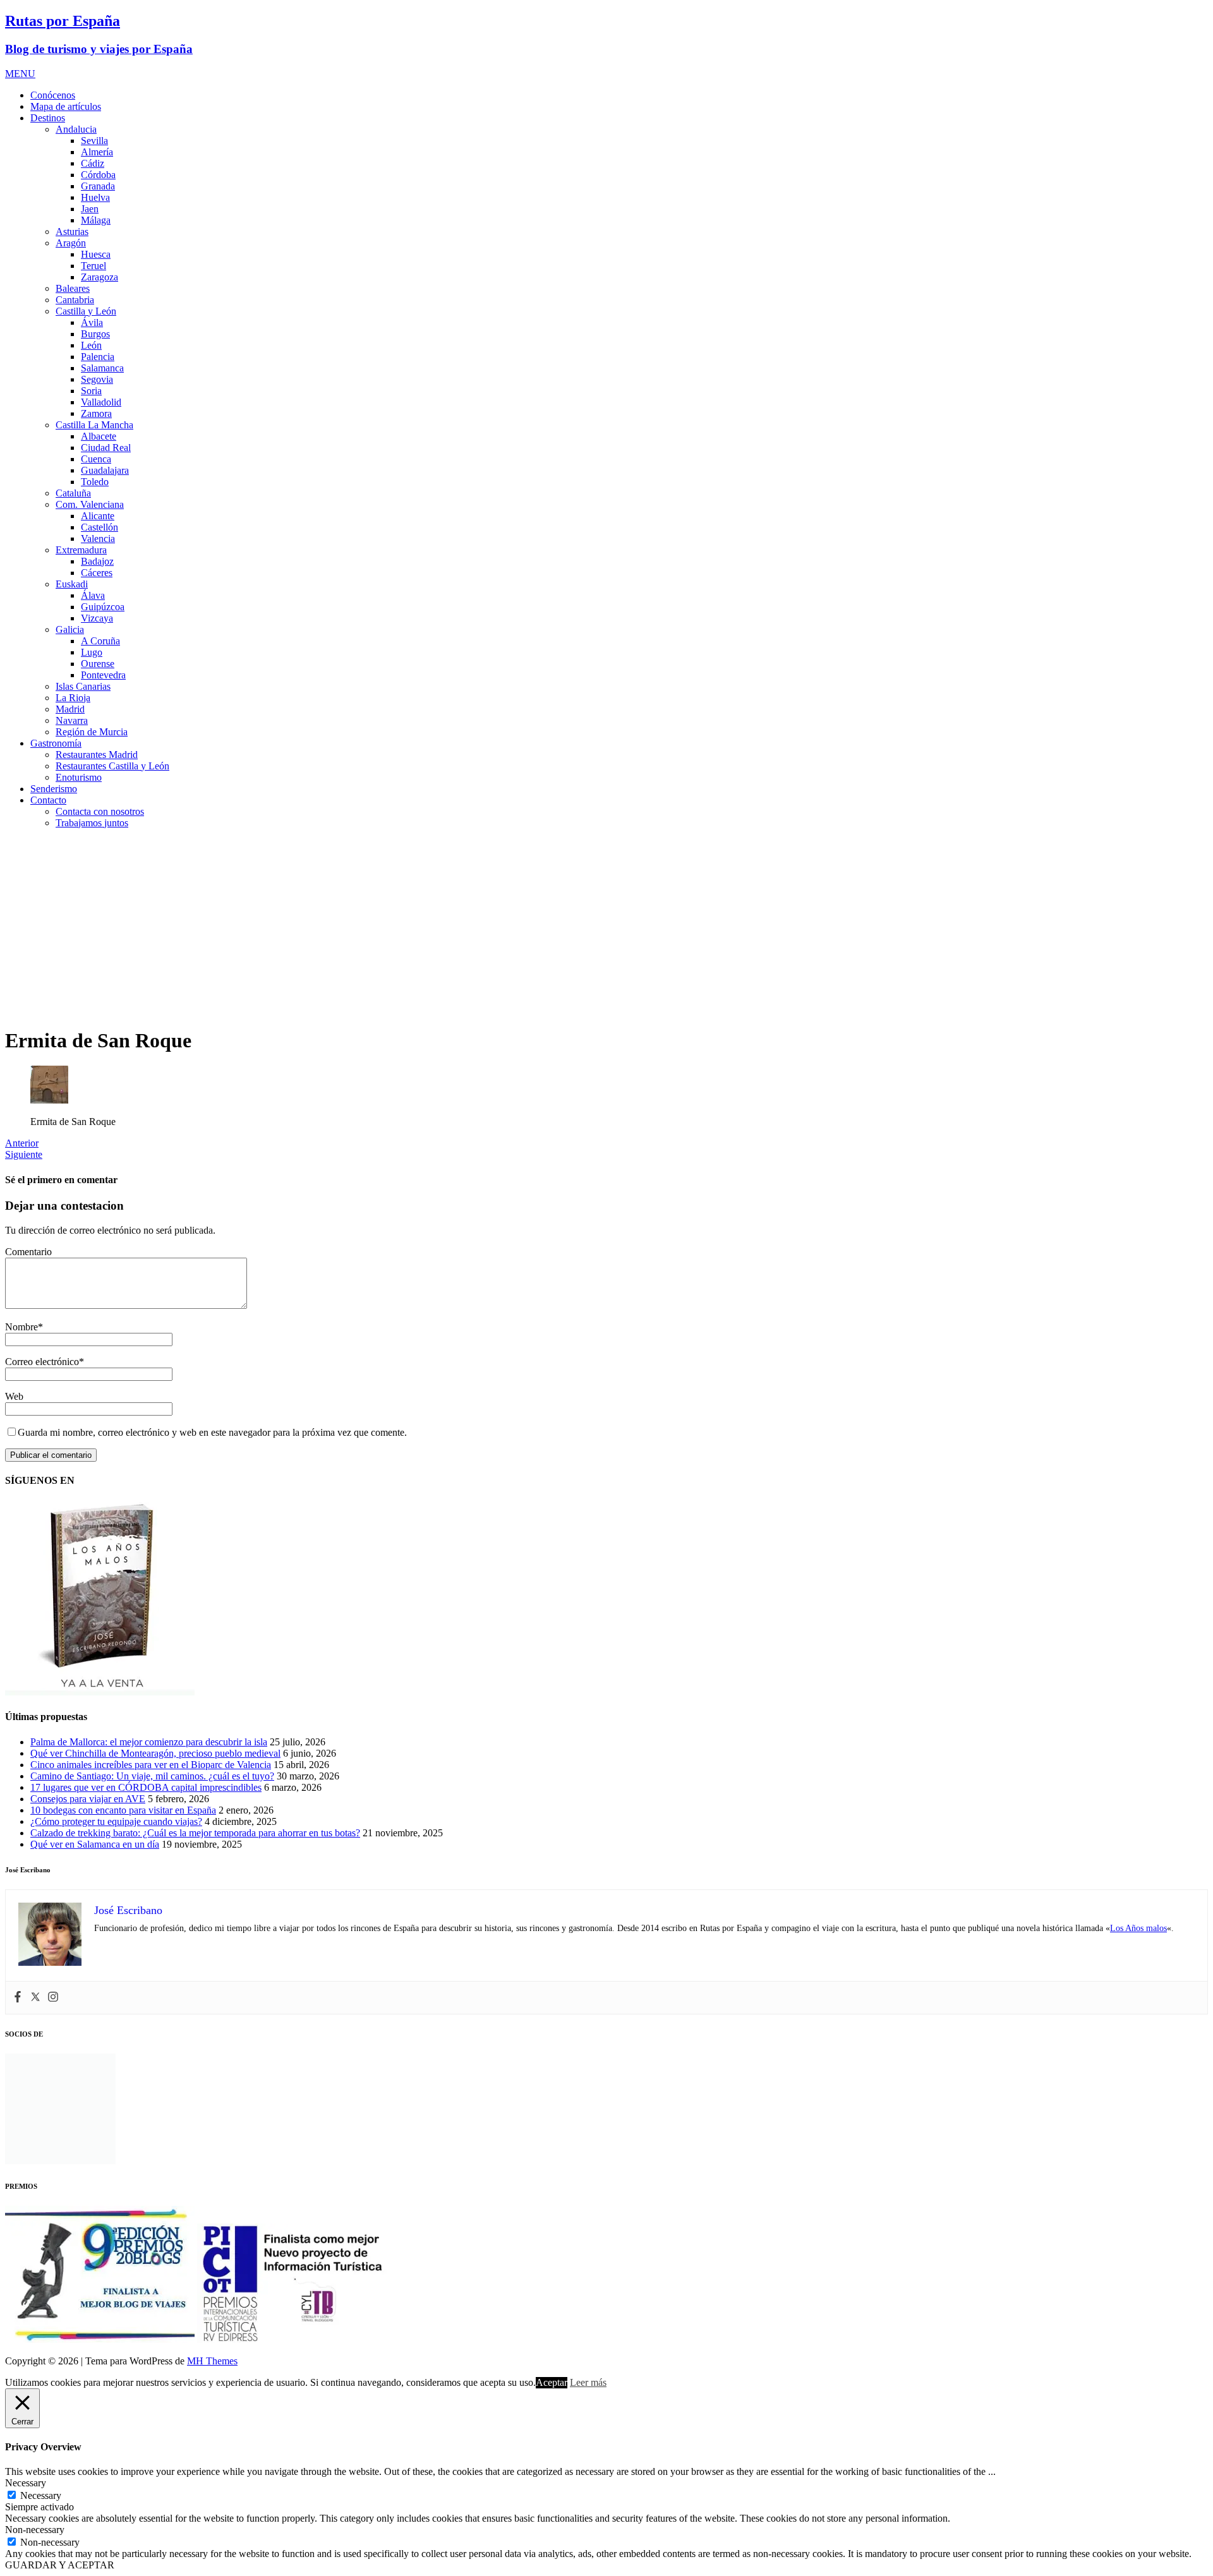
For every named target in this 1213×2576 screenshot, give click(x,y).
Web (14, 1396)
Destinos (48, 118)
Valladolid (101, 402)
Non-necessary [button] (35, 2530)
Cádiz (93, 163)
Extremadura (81, 550)
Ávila (92, 322)
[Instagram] (53, 1998)
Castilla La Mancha (94, 425)
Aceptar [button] (552, 2382)
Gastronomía (56, 743)
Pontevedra (103, 675)
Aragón (71, 243)
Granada (98, 186)
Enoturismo (79, 777)
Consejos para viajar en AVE (88, 1799)
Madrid (70, 709)
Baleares (73, 288)
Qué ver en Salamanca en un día (95, 1844)
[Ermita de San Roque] (49, 1100)
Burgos (95, 334)
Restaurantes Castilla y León (112, 766)
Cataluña (73, 493)
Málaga (96, 220)
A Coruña (100, 641)
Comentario (28, 1252)
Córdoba (98, 175)
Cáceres (97, 573)
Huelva (95, 197)
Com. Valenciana (90, 504)
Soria (91, 391)
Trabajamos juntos (92, 823)
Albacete (99, 436)
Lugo (92, 652)
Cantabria (75, 300)
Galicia (70, 629)
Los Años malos (1138, 1928)
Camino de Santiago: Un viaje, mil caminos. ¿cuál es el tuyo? (152, 1776)
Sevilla (94, 141)
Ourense (98, 664)
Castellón (100, 527)
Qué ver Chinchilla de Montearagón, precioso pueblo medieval (155, 1753)
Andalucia (76, 129)
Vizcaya (97, 618)
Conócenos (53, 95)
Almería (97, 152)
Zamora (96, 413)
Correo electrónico (42, 1362)
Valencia (98, 539)
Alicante (98, 516)
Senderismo (54, 789)
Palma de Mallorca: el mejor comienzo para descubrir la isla (149, 1742)
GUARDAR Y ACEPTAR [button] (60, 2565)
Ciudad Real (106, 448)
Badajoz (97, 561)
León (91, 345)
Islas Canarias (83, 686)
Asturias (72, 232)
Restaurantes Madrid (97, 755)
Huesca (96, 254)
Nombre (21, 1327)
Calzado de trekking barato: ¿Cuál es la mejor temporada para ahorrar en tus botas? (195, 1833)
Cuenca (96, 459)
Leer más (588, 2382)
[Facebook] (18, 1998)
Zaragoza (100, 277)
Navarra (72, 720)
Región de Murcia (92, 732)
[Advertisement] (606, 927)
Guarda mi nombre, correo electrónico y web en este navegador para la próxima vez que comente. (212, 1432)
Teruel (94, 266)
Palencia (98, 357)
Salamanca (102, 368)
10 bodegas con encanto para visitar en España (123, 1810)
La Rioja (73, 698)
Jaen (90, 209)
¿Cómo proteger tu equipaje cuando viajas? (116, 1821)
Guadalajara (105, 470)
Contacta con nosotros (100, 811)
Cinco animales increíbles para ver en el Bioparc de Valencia (151, 1765)
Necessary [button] (26, 2483)
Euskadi (72, 584)
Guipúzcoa (103, 607)
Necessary (41, 2495)
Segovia (97, 379)
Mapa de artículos (66, 106)
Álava (93, 595)
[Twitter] (35, 1998)
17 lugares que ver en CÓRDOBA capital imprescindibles (146, 1787)
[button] (20, 74)
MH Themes (212, 2361)
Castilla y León (86, 311)
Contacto (48, 800)
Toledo (95, 482)
